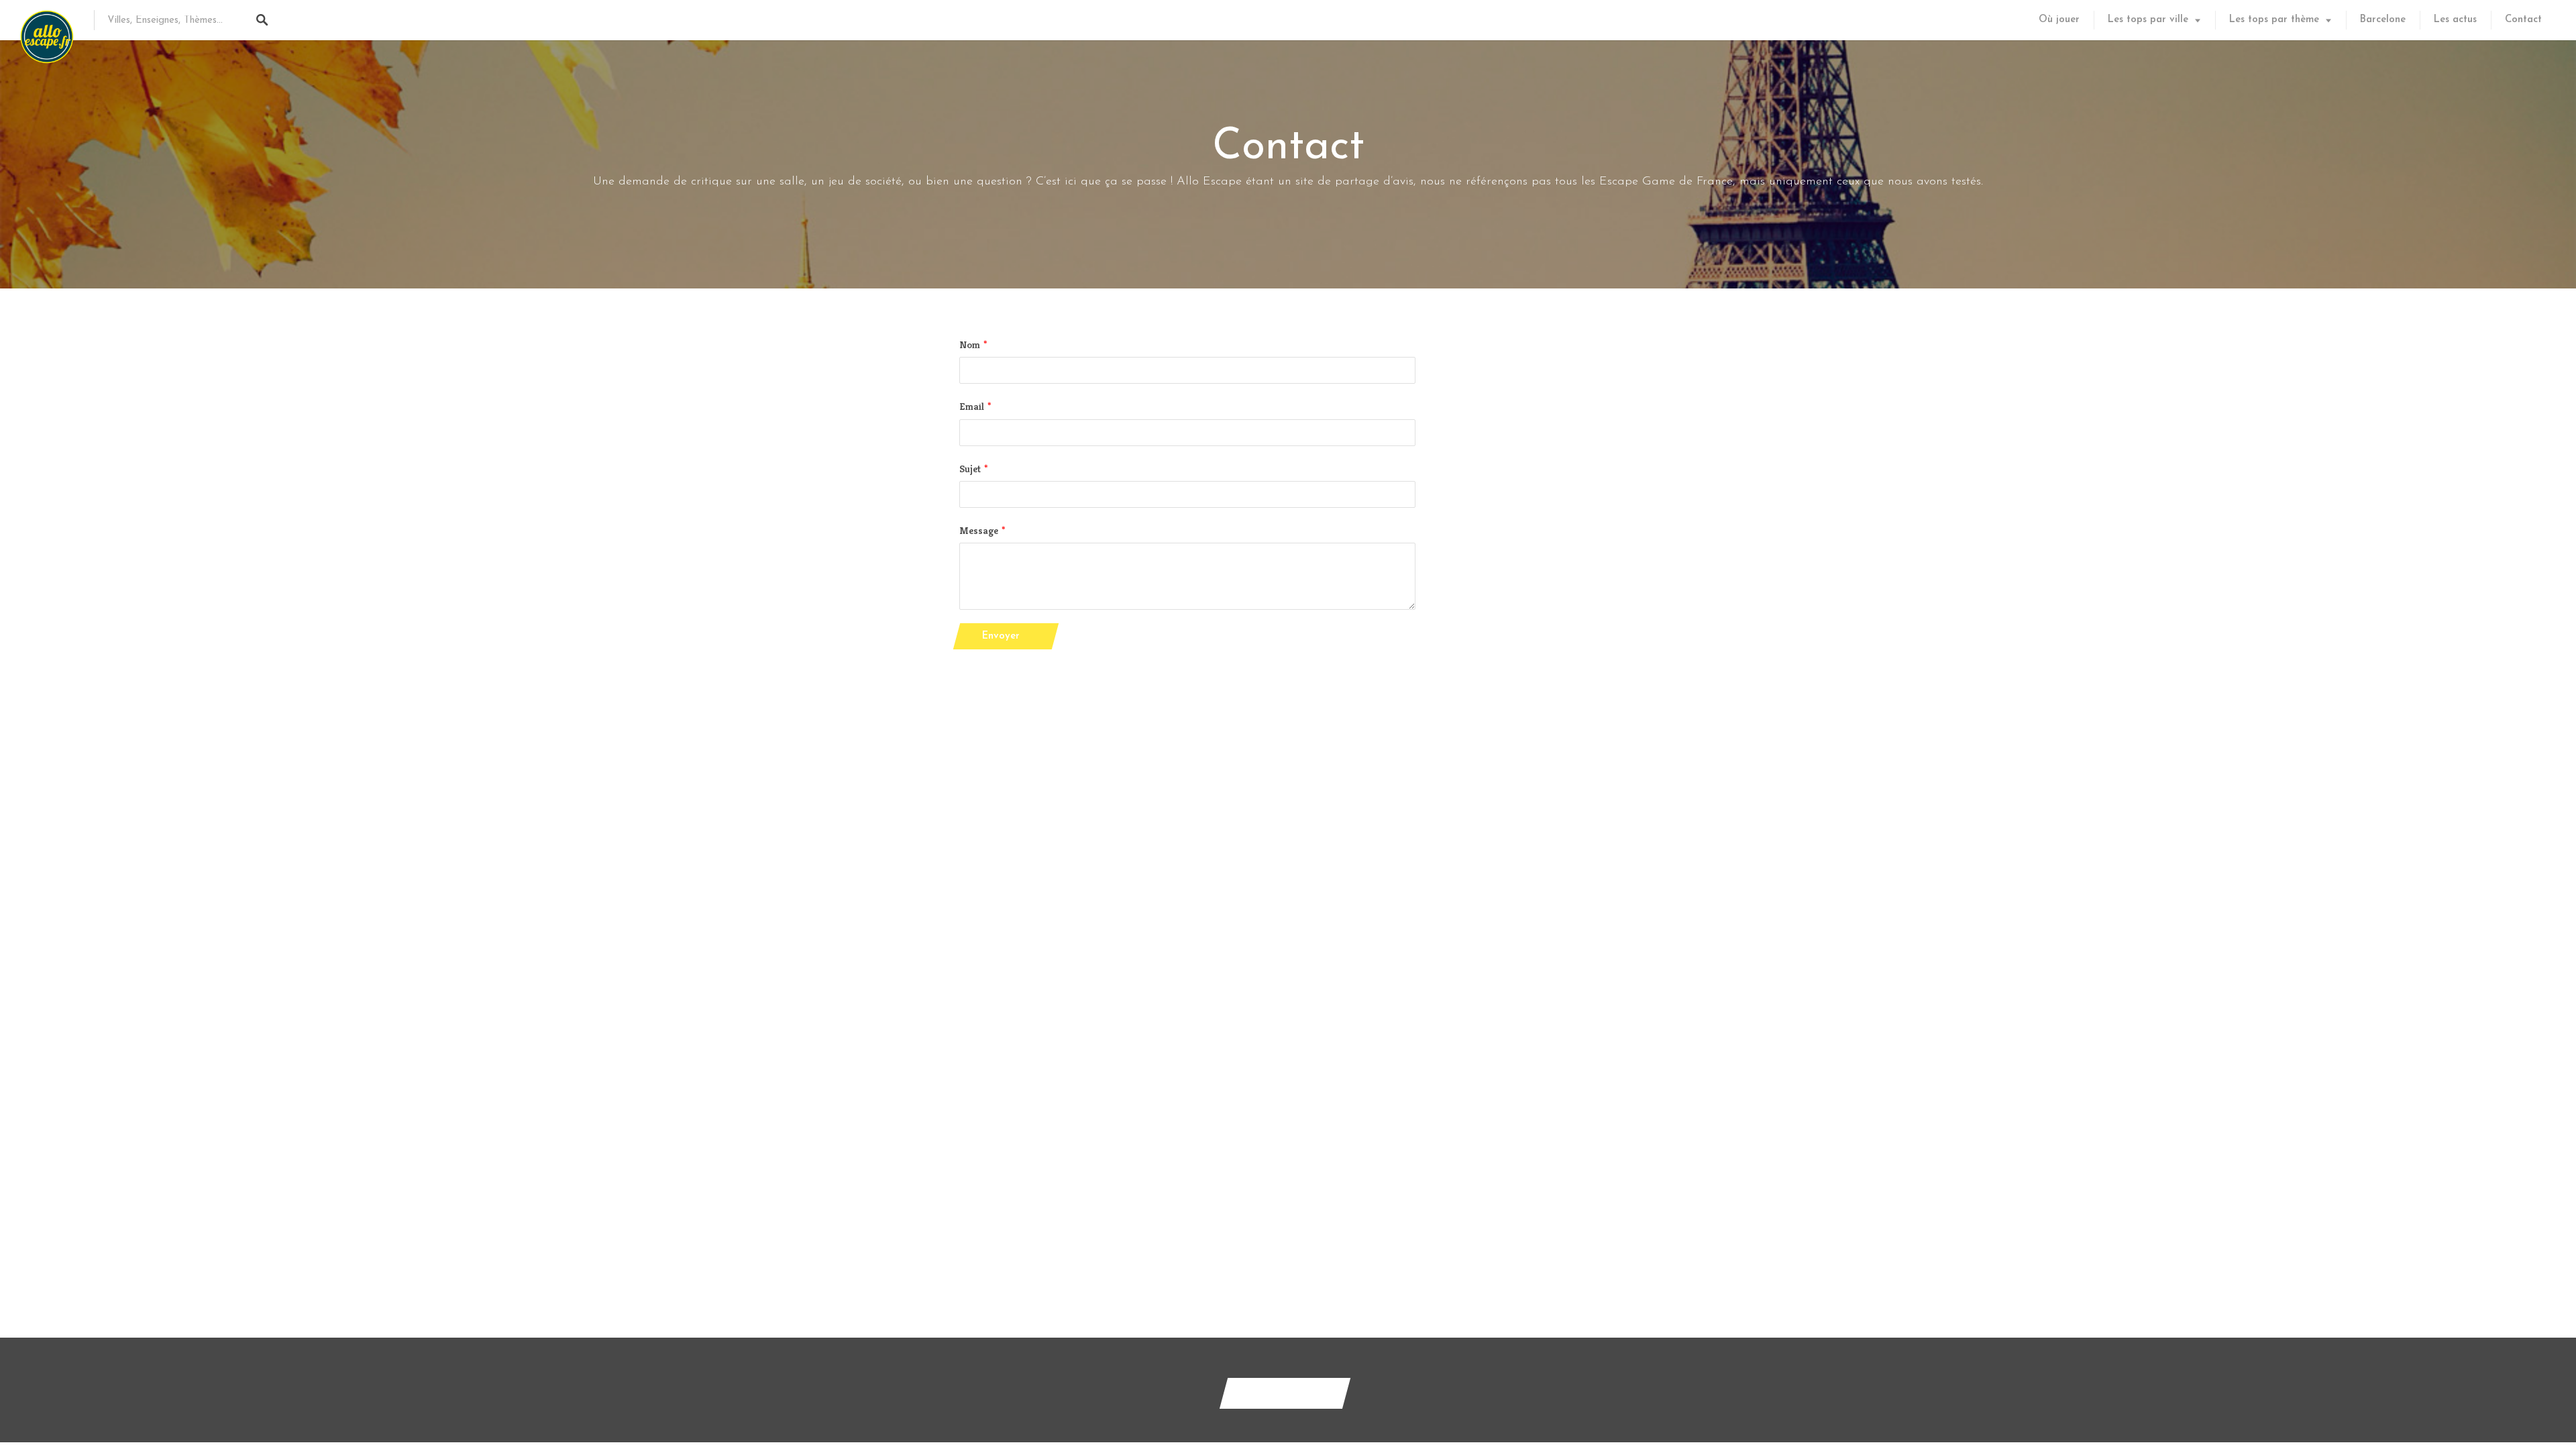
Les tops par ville (2148, 20)
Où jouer (2059, 20)
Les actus (2455, 20)
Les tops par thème (2274, 20)
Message (979, 530)
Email (972, 406)
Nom (970, 344)
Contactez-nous (1285, 1393)
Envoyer (1001, 636)
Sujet (970, 469)
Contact (2523, 20)
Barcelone (2383, 20)
